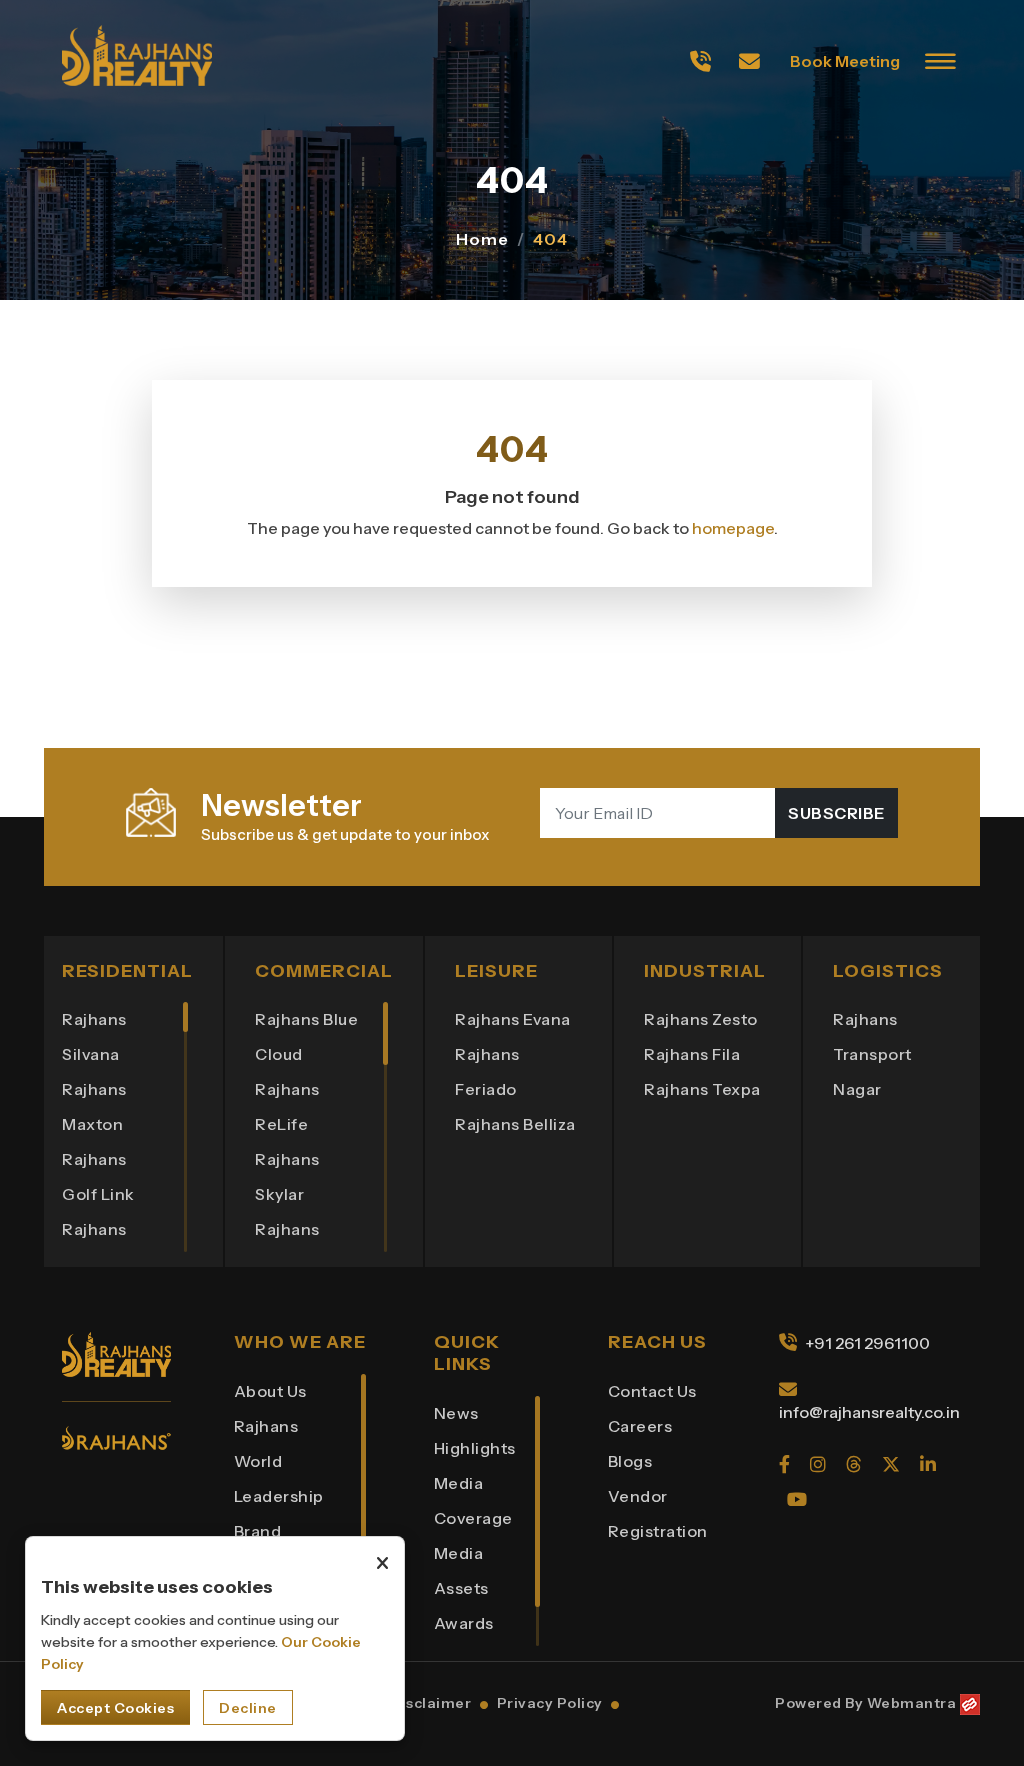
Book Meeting (845, 61)
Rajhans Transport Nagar (872, 1054)
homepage (733, 528)
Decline (248, 1708)
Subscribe (836, 813)
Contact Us (652, 1391)
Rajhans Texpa (702, 1089)
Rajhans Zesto (701, 1019)
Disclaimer (430, 1703)
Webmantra (912, 1703)
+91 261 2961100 (867, 1343)
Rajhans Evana (513, 1019)
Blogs (630, 1461)
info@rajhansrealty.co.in (869, 1412)
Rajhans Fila (692, 1054)
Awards (464, 1623)
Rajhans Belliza (515, 1124)
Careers (640, 1426)
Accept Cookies (115, 1708)
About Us (270, 1391)
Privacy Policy (550, 1703)
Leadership (279, 1496)
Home (482, 240)
